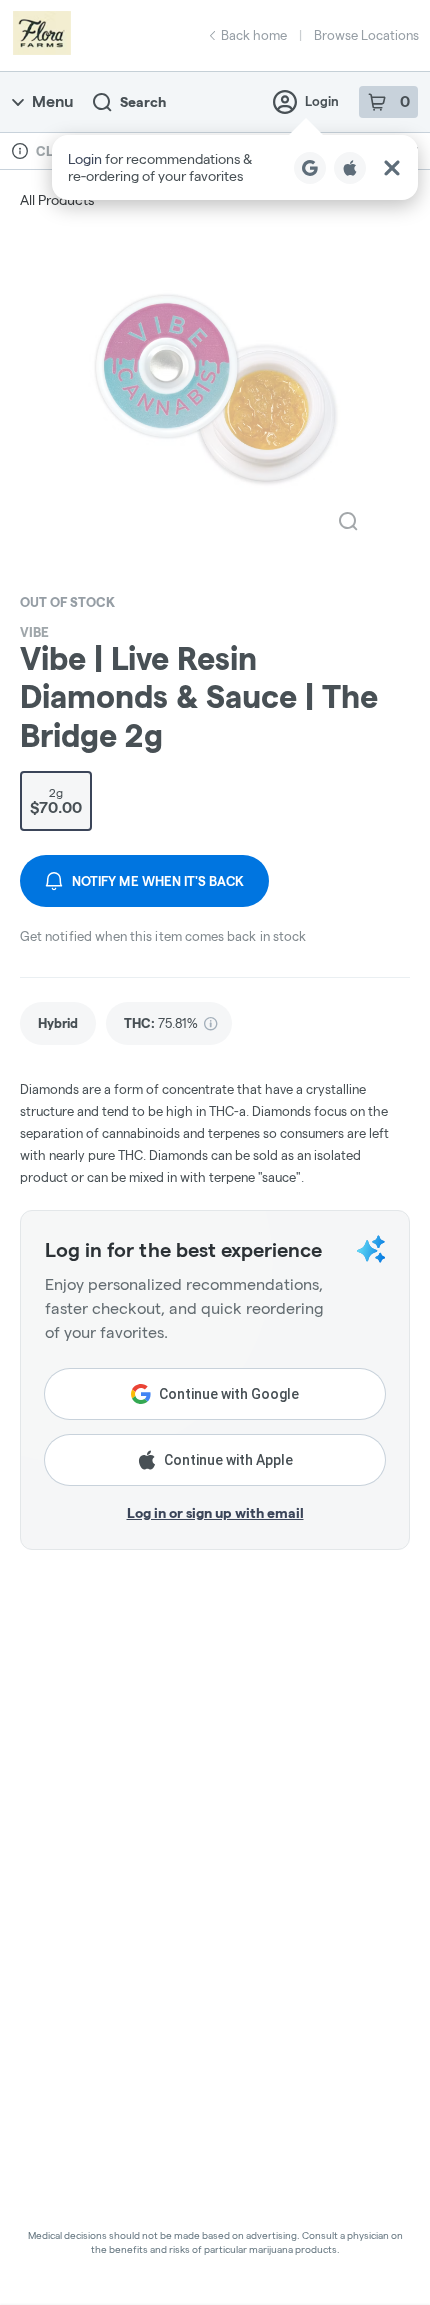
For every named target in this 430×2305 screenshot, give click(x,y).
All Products (57, 200)
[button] (235, 167)
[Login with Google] (310, 168)
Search (143, 102)
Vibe (34, 632)
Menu (52, 101)
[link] (58, 1023)
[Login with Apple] (350, 168)
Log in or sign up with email (215, 1513)
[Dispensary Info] (20, 151)
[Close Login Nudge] (392, 168)
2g (56, 801)
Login (322, 101)
